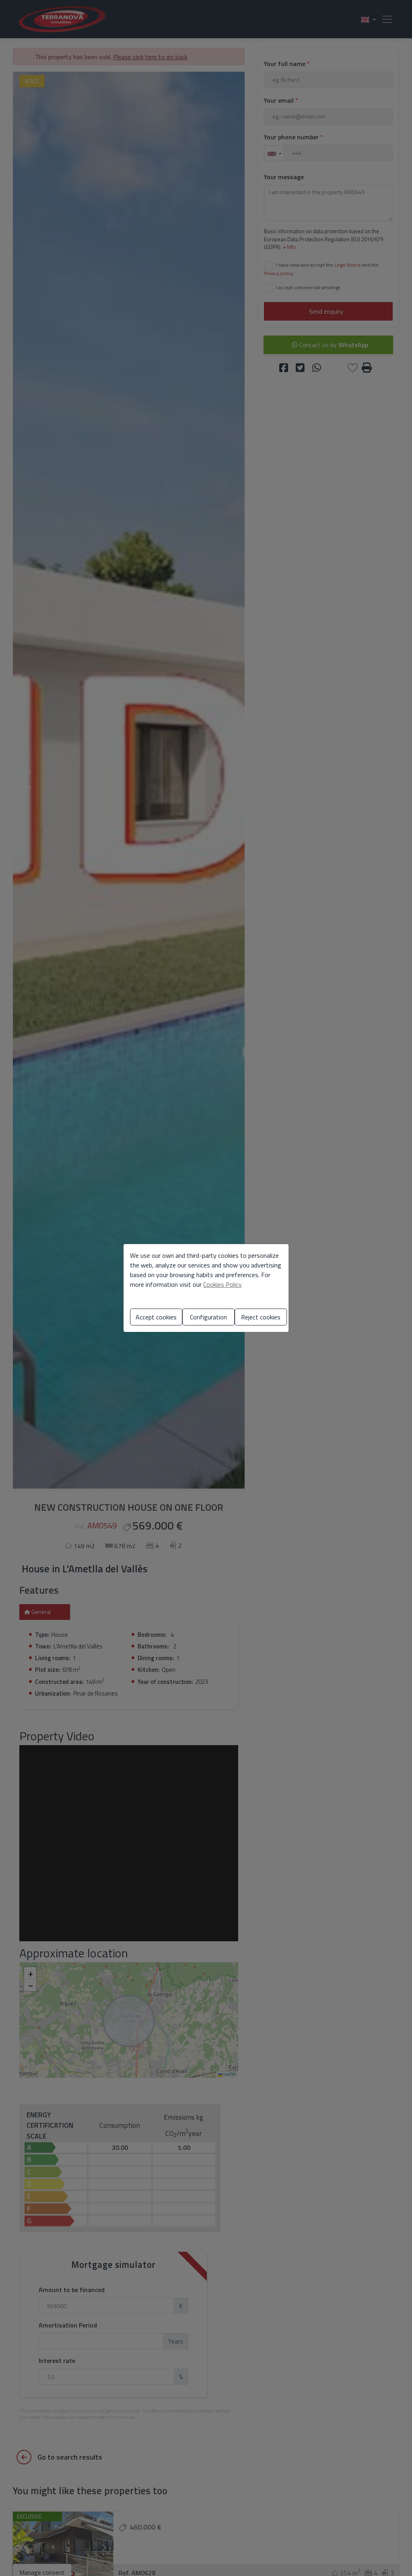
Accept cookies (156, 1317)
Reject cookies (261, 1317)
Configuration (208, 1317)
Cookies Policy (222, 1284)
